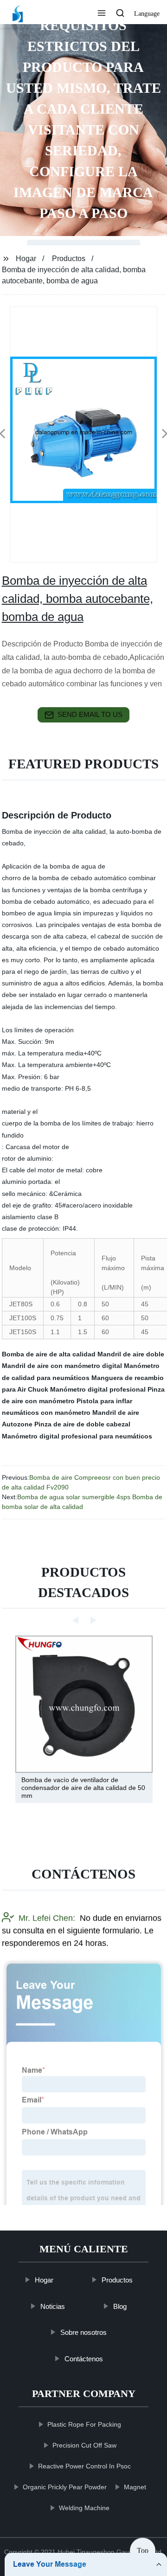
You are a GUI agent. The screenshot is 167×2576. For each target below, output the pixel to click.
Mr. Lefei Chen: (47, 1918)
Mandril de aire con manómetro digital (62, 1366)
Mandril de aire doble (131, 1354)
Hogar (26, 259)
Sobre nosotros (83, 2332)
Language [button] (147, 14)
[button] (102, 14)
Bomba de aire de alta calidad (49, 1354)
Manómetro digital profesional (98, 1389)
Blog (120, 2306)
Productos (69, 259)
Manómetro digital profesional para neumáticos (77, 1436)
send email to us (90, 714)
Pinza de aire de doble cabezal (82, 1424)
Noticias (53, 2306)
